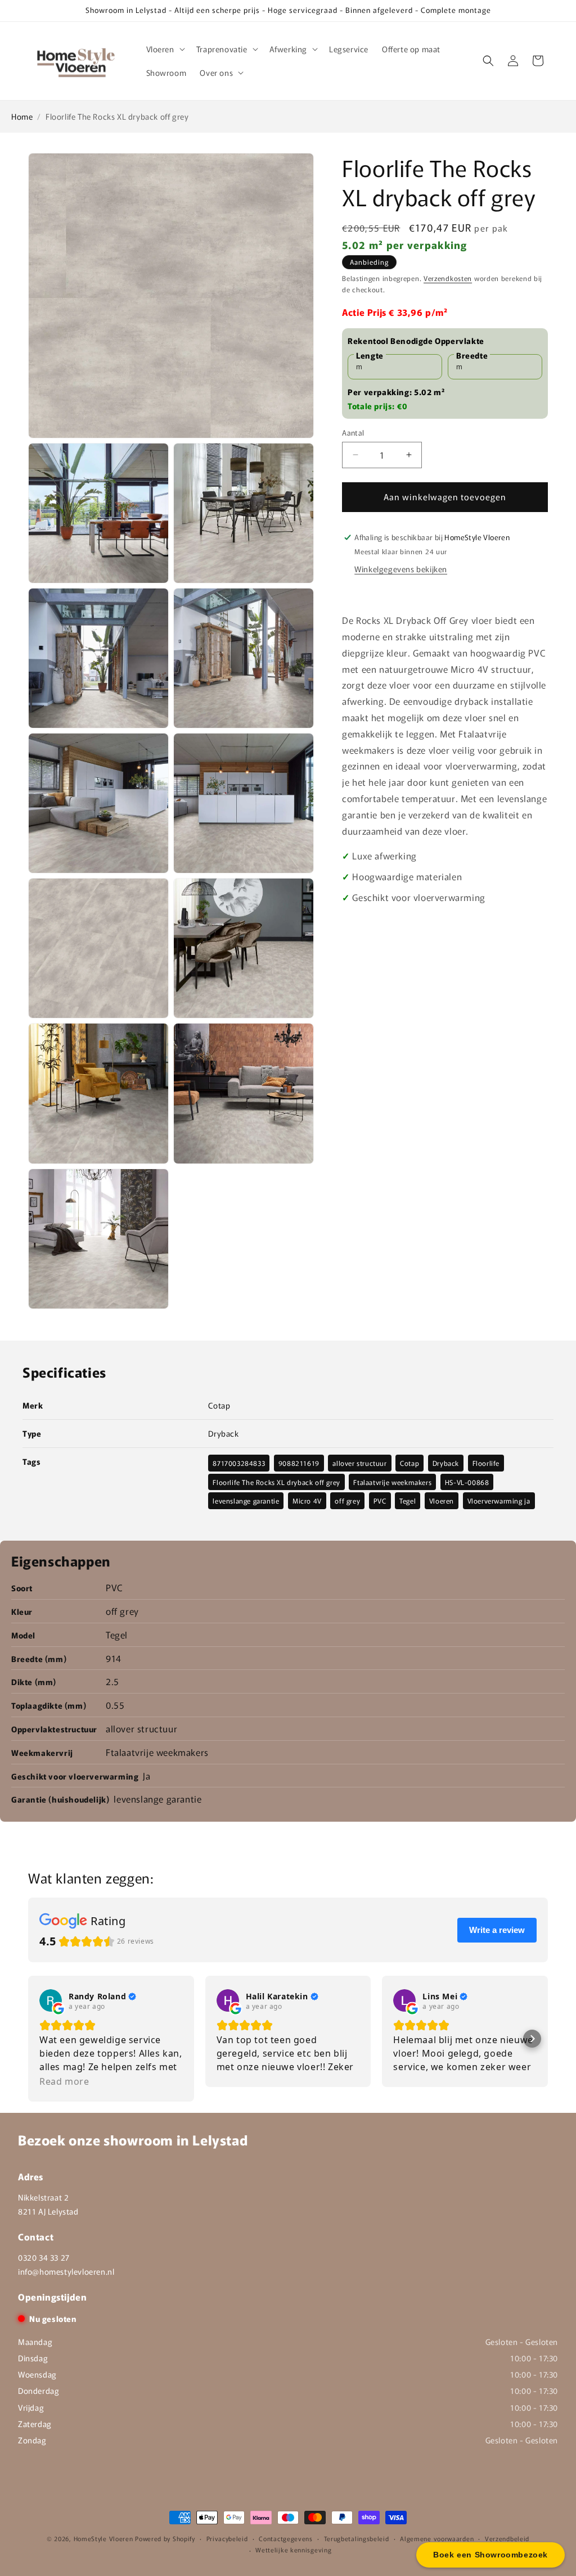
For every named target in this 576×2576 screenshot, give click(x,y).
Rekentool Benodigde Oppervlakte (416, 341)
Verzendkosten (448, 278)
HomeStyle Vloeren (103, 2538)
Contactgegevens (286, 2538)
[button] (165, 49)
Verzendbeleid (507, 2538)
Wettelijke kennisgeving (293, 2550)
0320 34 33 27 (44, 2257)
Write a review (497, 1930)
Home (22, 116)
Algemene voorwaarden (437, 2538)
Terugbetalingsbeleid (357, 2538)
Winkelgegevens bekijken (401, 569)
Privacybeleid (227, 2538)
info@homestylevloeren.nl (66, 2271)
